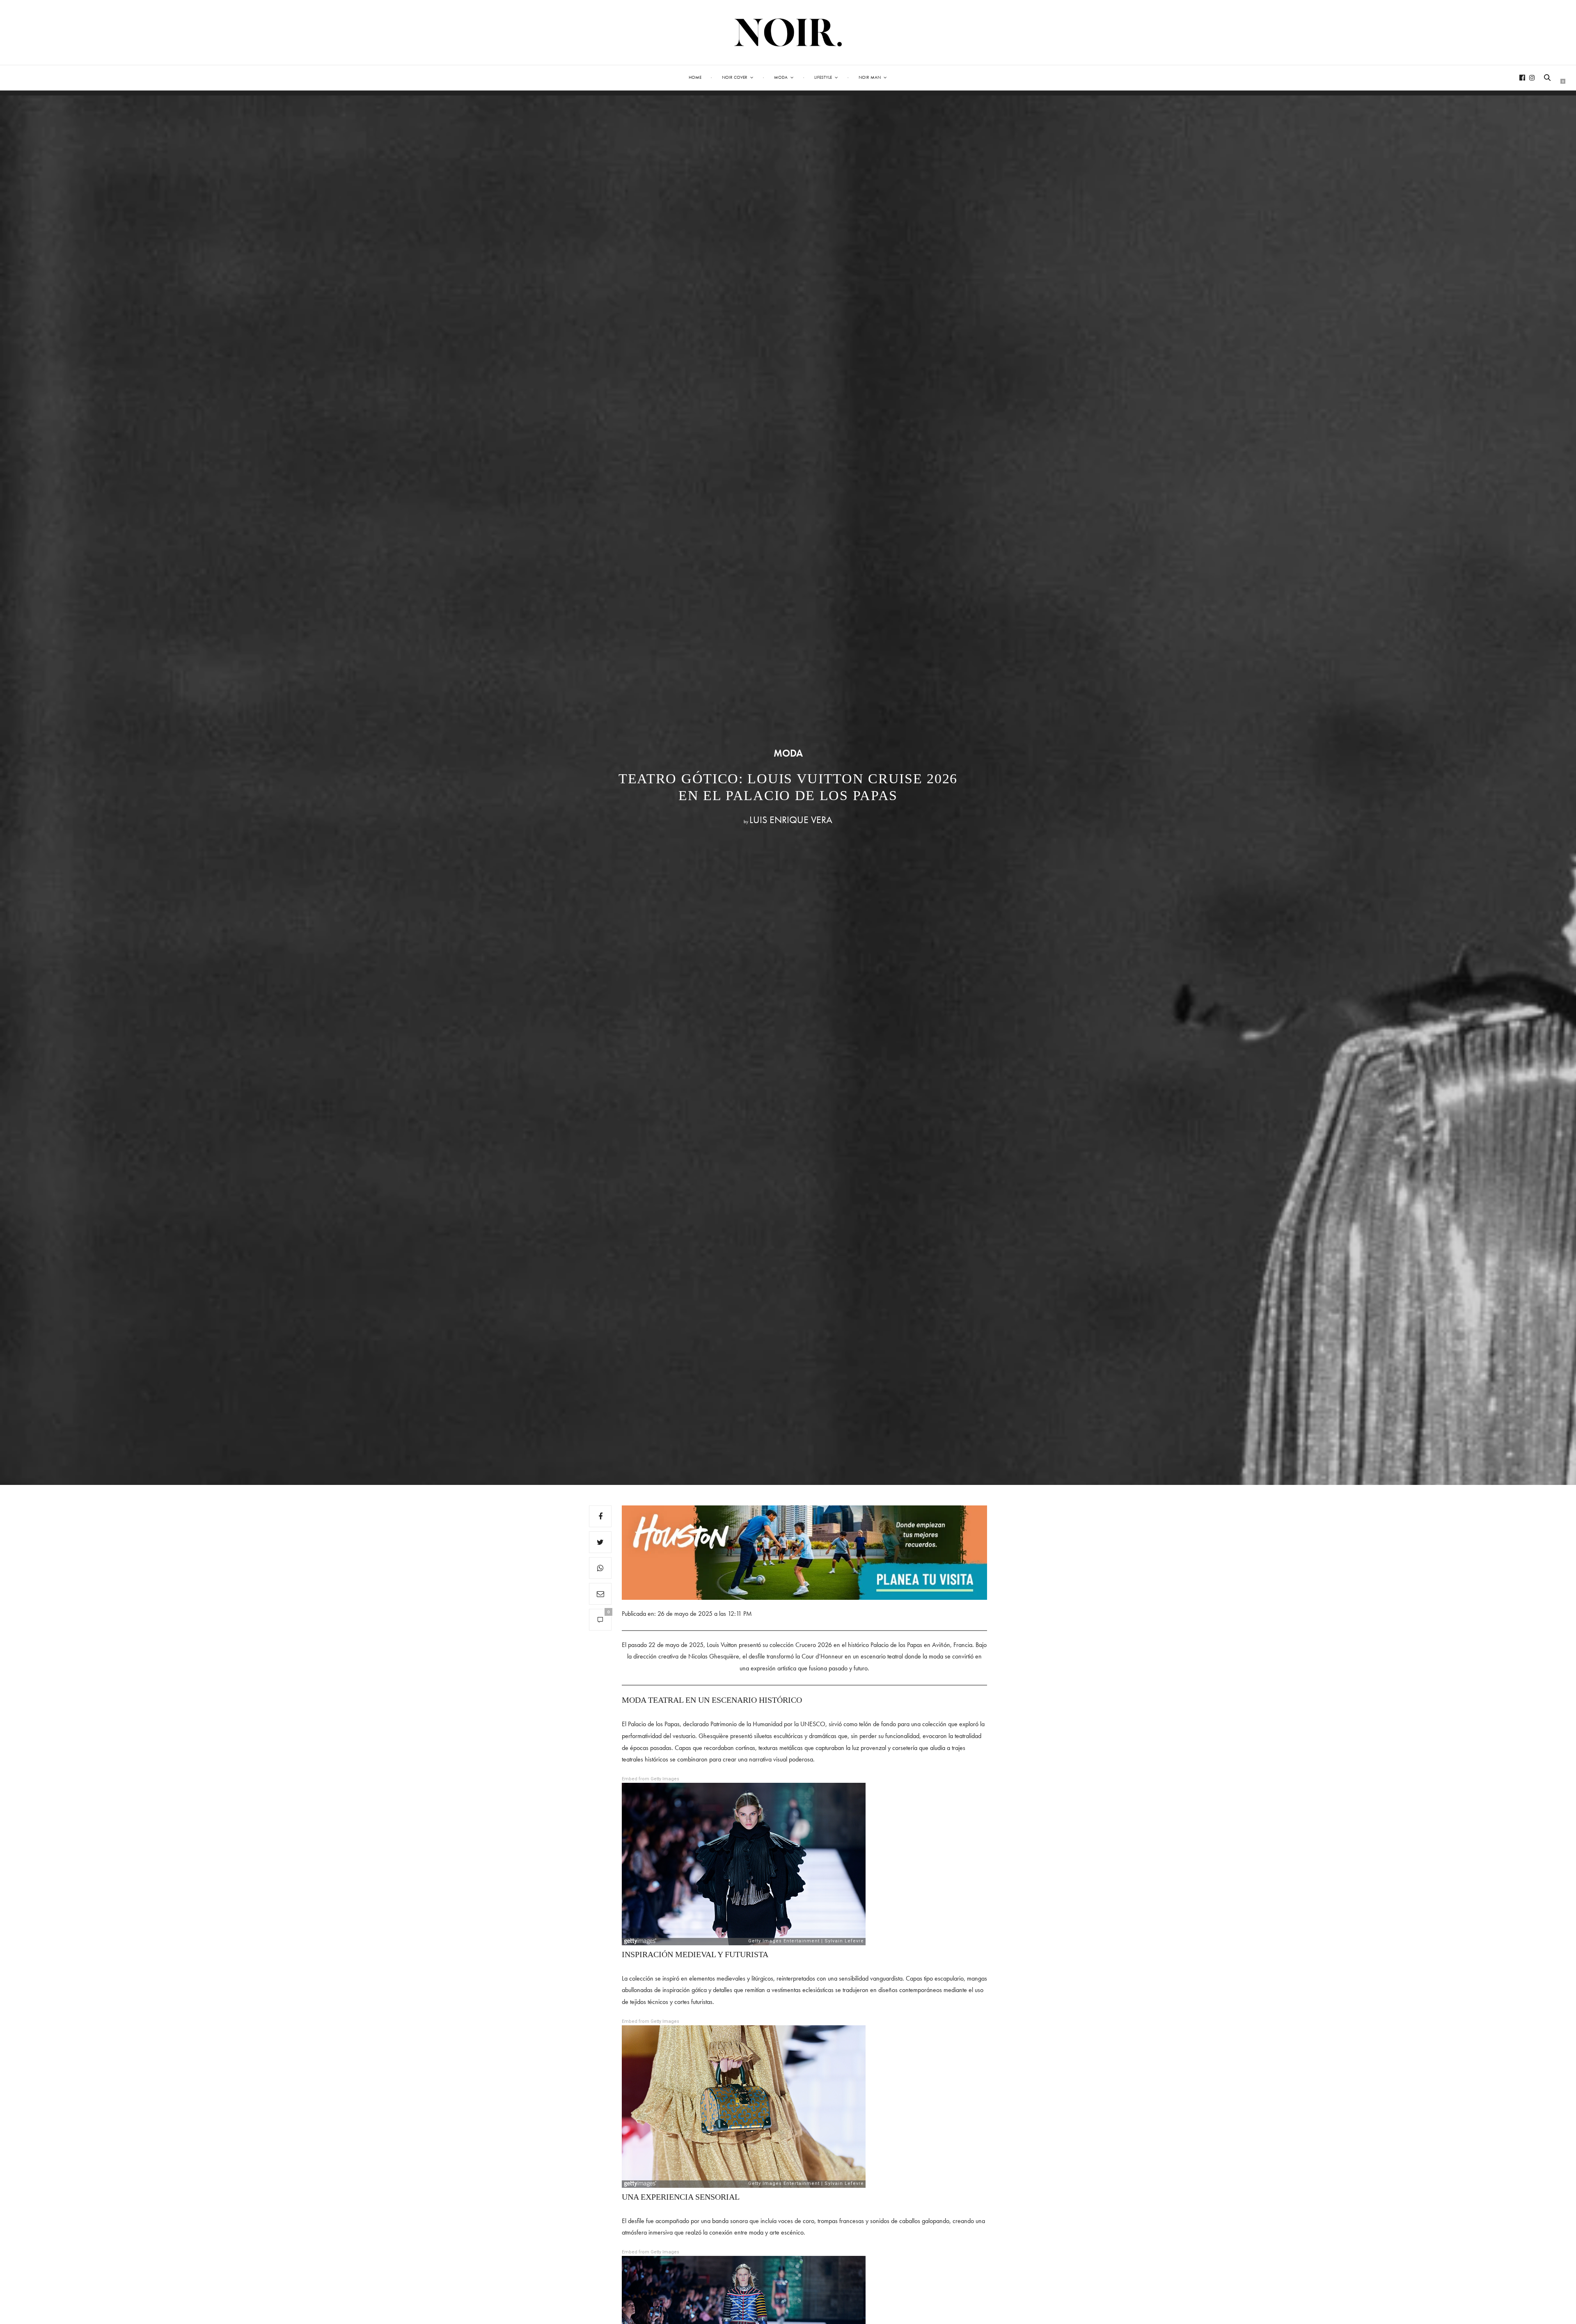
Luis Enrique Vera (791, 820)
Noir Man (870, 77)
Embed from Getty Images (651, 1779)
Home (695, 77)
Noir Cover (735, 77)
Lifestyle (823, 77)
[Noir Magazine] (788, 32)
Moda (781, 77)
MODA (788, 753)
